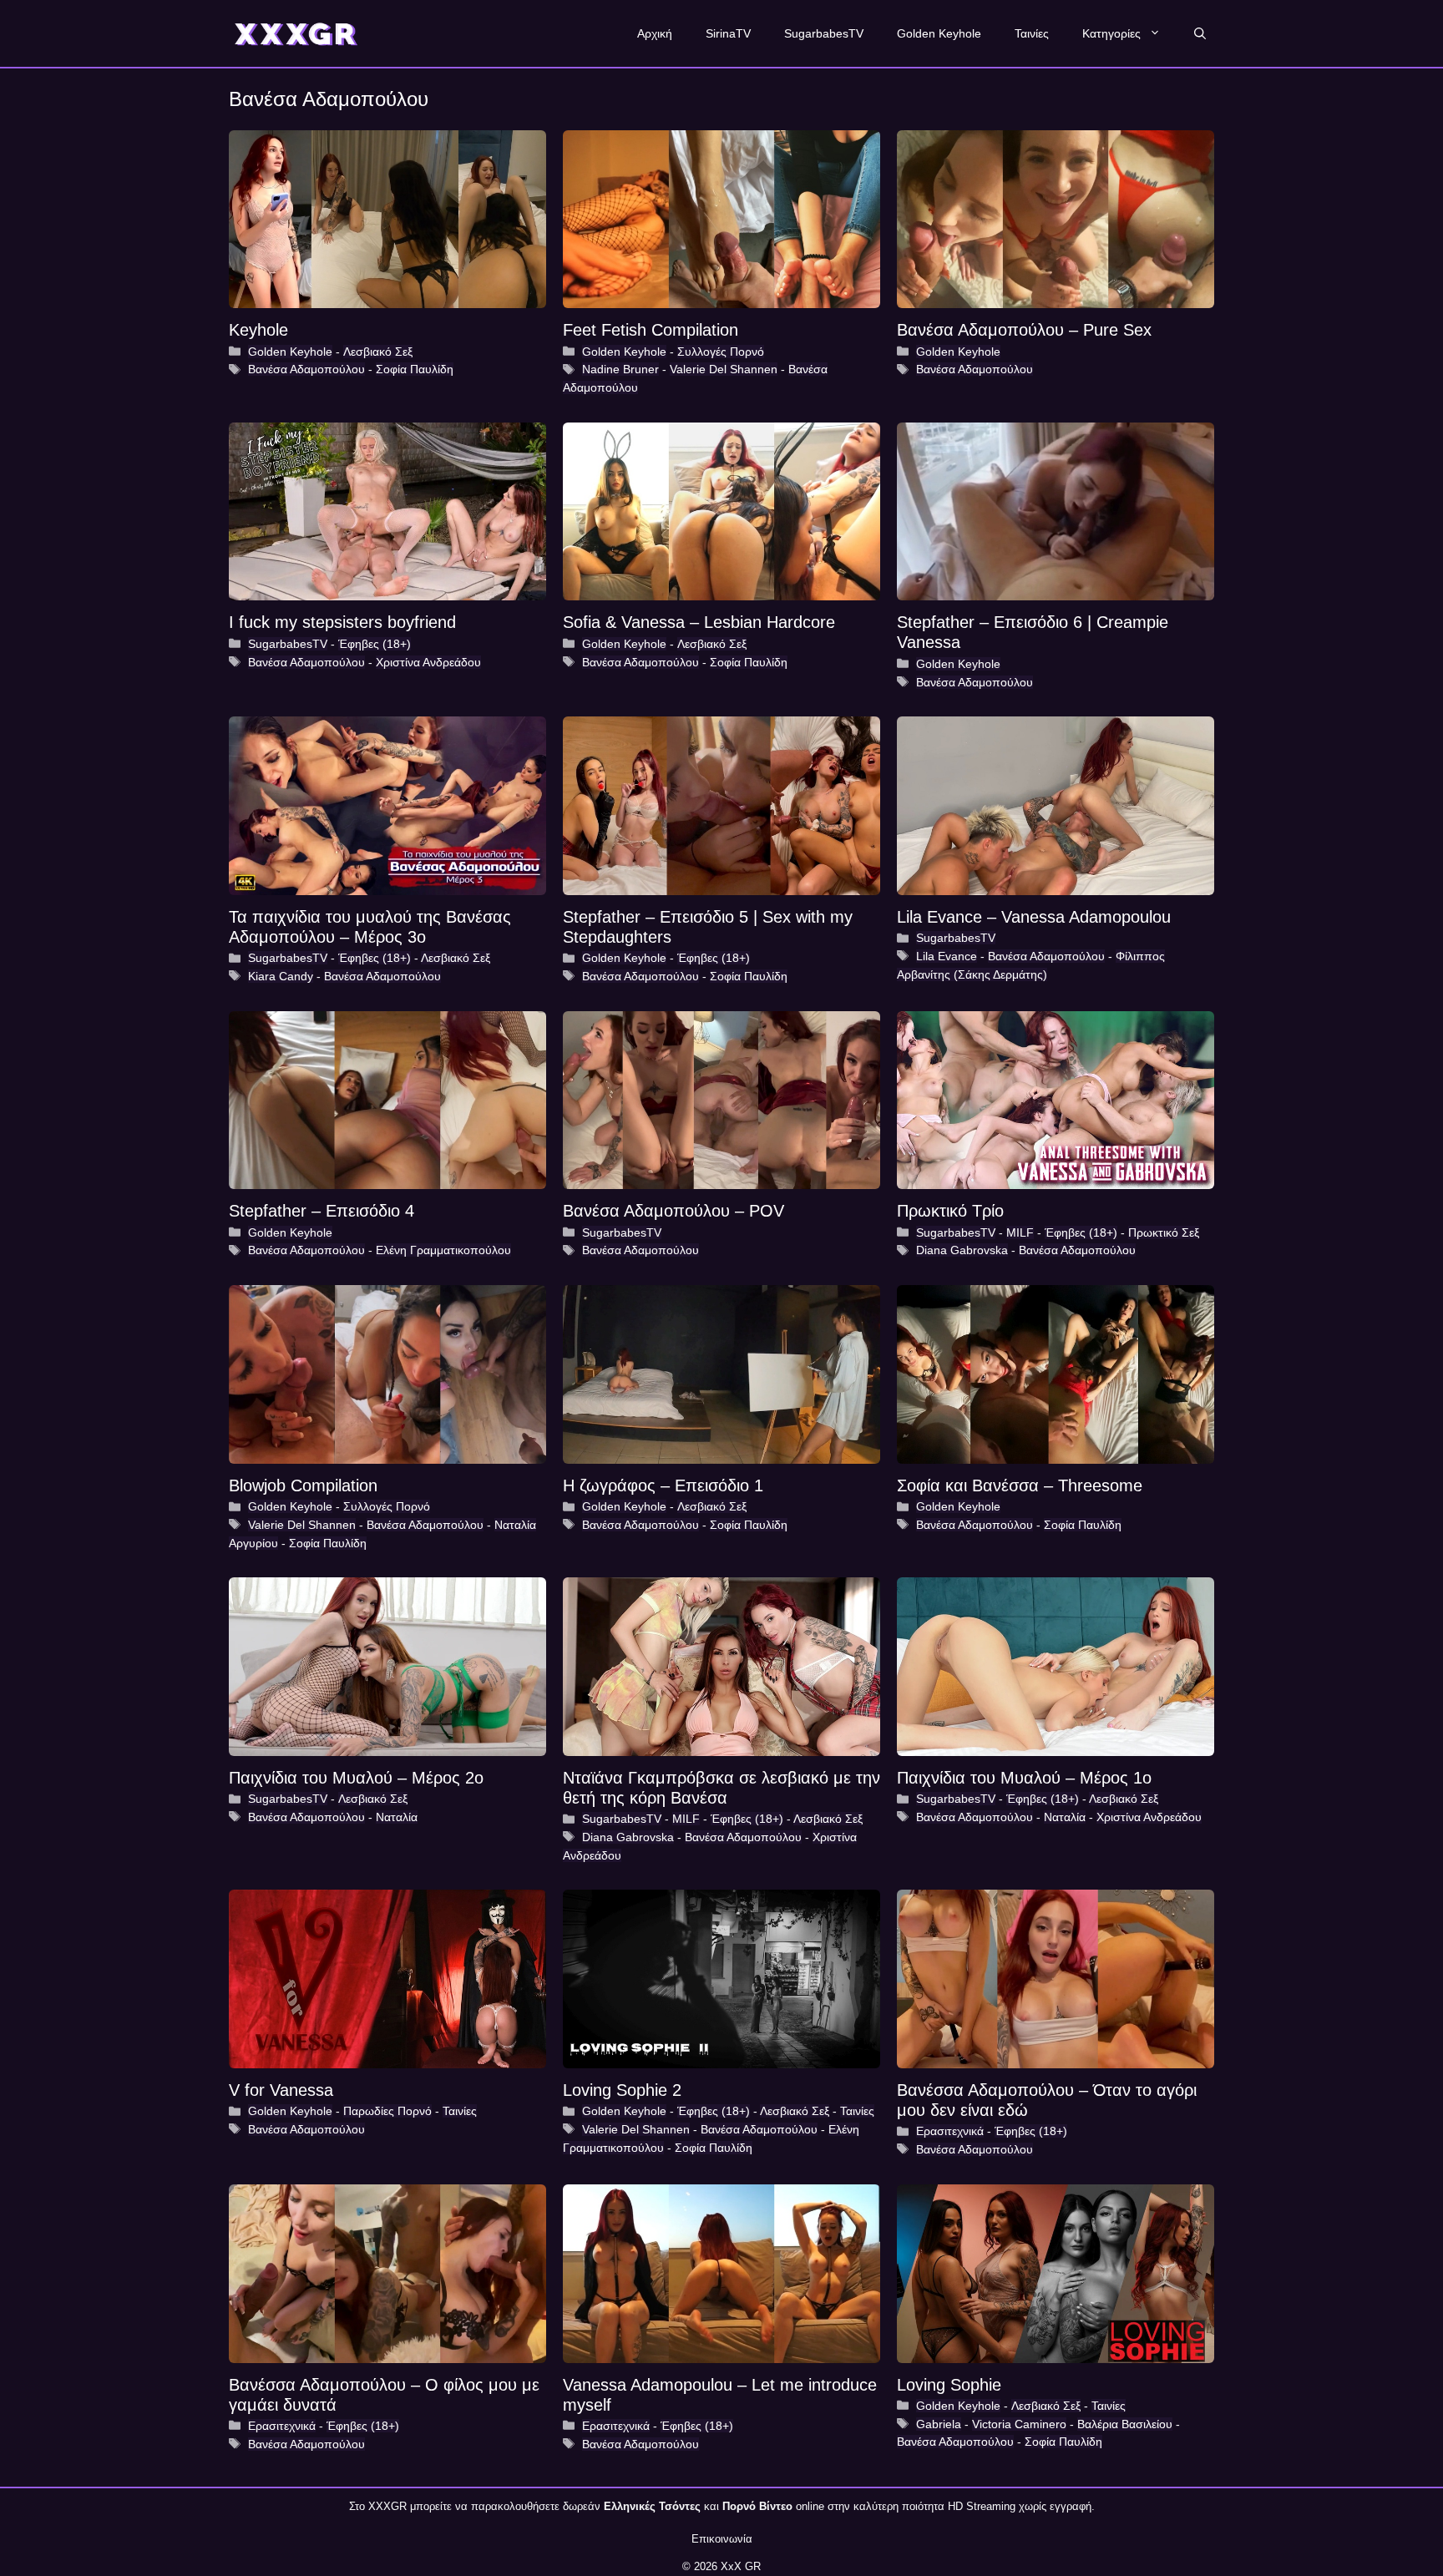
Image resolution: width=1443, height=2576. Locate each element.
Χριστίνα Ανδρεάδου (428, 662)
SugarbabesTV (824, 33)
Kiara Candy (281, 976)
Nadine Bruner (620, 369)
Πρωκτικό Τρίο (950, 1211)
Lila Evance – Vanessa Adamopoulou (1034, 917)
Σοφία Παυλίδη (415, 369)
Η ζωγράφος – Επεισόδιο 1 (663, 1485)
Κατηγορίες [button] (1111, 33)
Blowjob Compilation (303, 1485)
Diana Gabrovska (962, 1250)
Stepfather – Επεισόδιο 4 (322, 1211)
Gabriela (939, 2424)
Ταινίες (1032, 33)
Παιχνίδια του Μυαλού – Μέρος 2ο (356, 1778)
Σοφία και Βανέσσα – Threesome (1020, 1485)
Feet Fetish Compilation (651, 330)
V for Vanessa (281, 2090)
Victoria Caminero (1019, 2424)
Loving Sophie (949, 2385)
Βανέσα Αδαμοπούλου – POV (673, 1211)
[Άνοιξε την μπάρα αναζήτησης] (1200, 33)
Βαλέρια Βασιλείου (1125, 2424)
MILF (1020, 1232)
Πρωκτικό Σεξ (1164, 1232)
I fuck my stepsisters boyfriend (342, 622)
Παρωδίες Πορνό (387, 2111)
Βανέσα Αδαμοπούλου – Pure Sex (1024, 330)
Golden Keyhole (939, 33)
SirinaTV (728, 33)
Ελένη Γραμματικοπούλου (443, 1250)
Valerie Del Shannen (724, 369)
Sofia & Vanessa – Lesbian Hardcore (699, 622)
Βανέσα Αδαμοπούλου (306, 369)
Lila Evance (947, 956)
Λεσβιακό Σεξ (378, 352)
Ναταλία (397, 1817)
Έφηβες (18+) (375, 644)
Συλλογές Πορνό (721, 352)
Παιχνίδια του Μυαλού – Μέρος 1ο (1024, 1778)
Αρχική (655, 33)
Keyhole (258, 330)
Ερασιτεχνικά (950, 2131)
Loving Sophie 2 (622, 2090)
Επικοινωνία (722, 2539)
